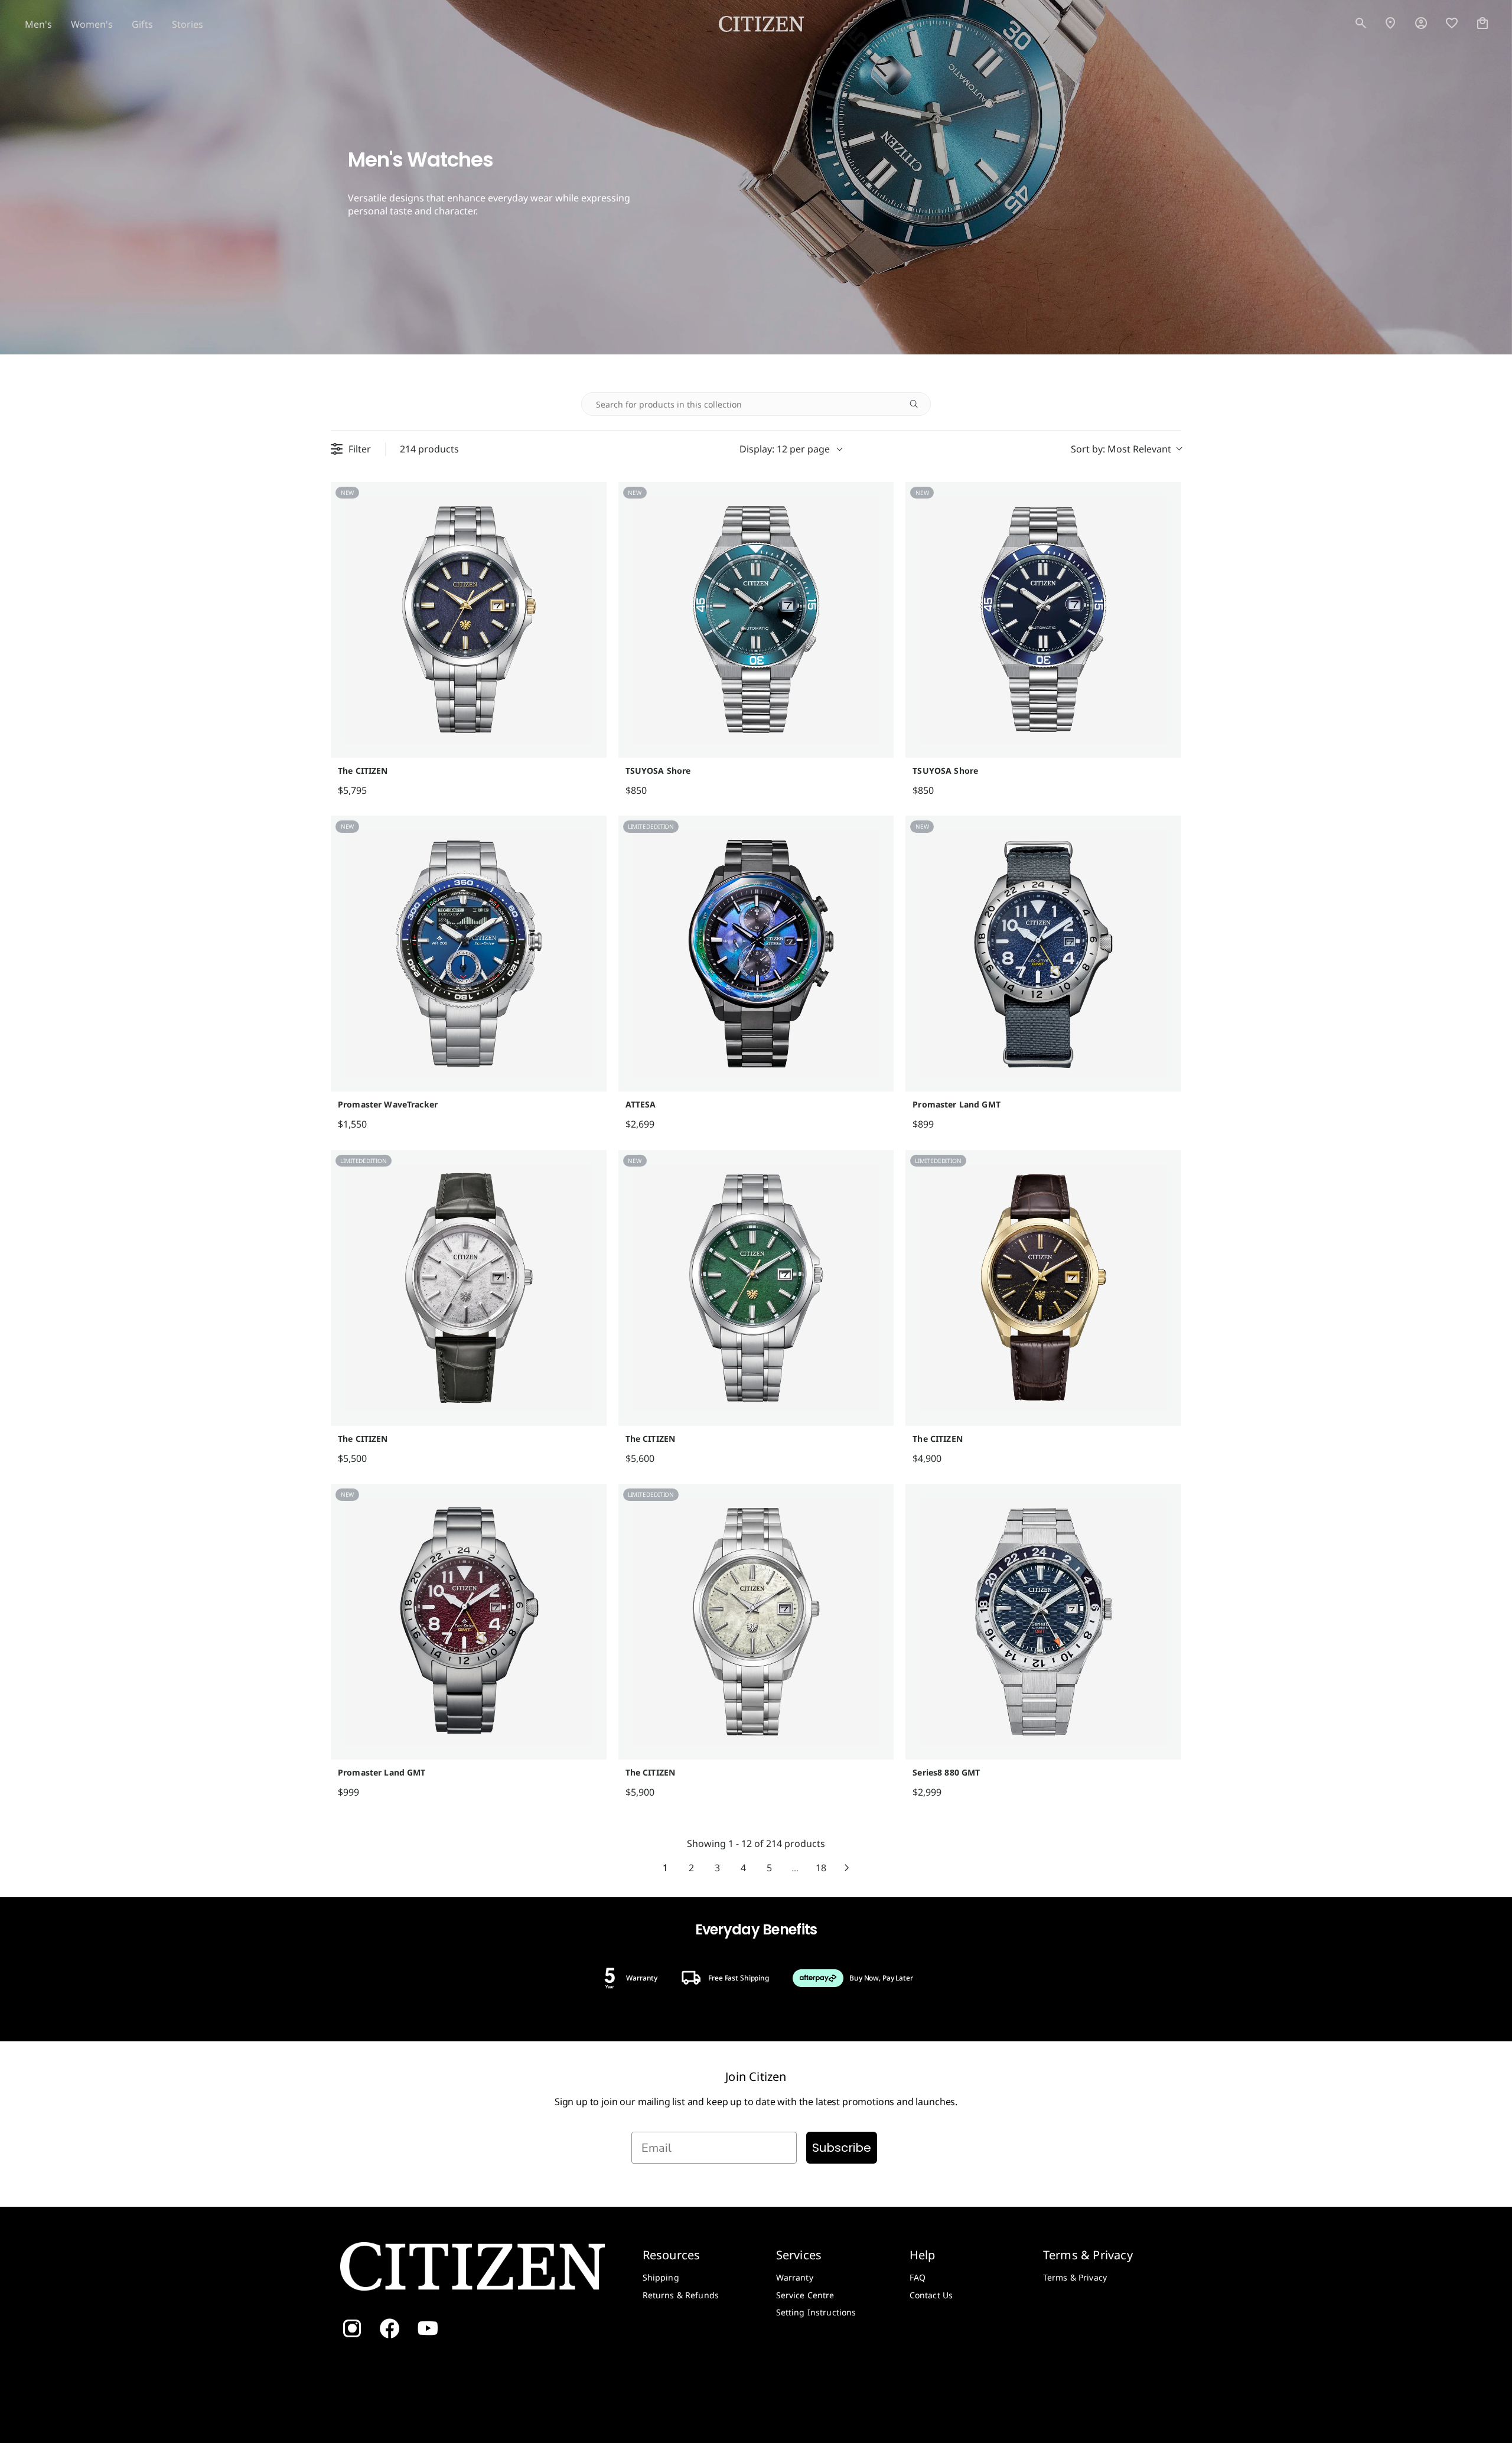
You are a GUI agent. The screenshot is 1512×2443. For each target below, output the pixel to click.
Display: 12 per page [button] (785, 449)
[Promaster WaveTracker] (469, 954)
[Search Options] (918, 404)
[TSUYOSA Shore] (756, 620)
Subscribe (842, 2148)
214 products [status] (429, 449)
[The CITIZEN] (469, 620)
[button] (1361, 24)
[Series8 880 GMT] (1043, 1622)
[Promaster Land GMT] (1043, 954)
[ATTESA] (756, 954)
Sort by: (1121, 449)
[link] (1421, 24)
